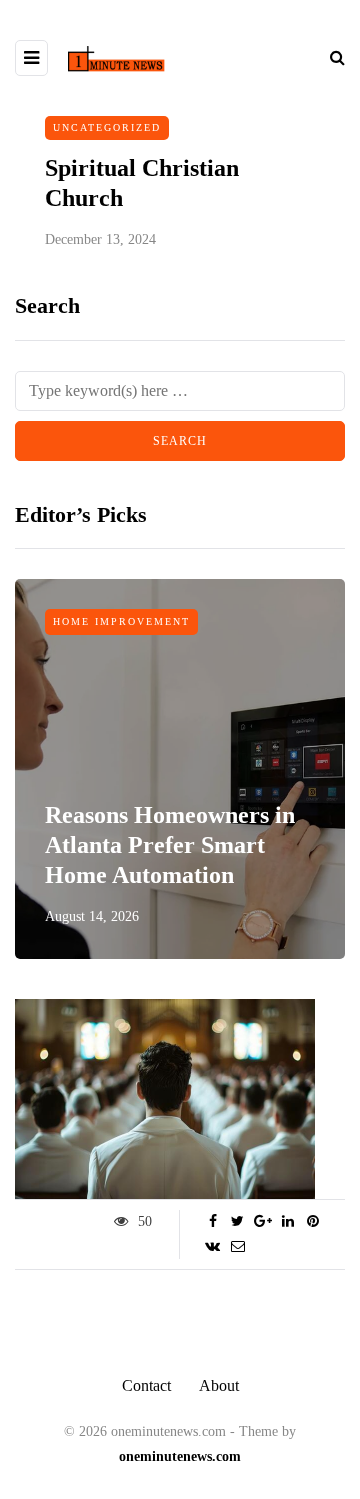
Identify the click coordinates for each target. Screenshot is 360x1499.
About (219, 1385)
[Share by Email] (237, 1247)
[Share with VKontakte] (212, 1247)
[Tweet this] (237, 1222)
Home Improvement (121, 621)
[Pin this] (312, 1222)
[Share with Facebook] (212, 1222)
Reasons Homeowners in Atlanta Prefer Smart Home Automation (170, 845)
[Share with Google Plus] (262, 1222)
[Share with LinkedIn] (287, 1222)
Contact (146, 1385)
